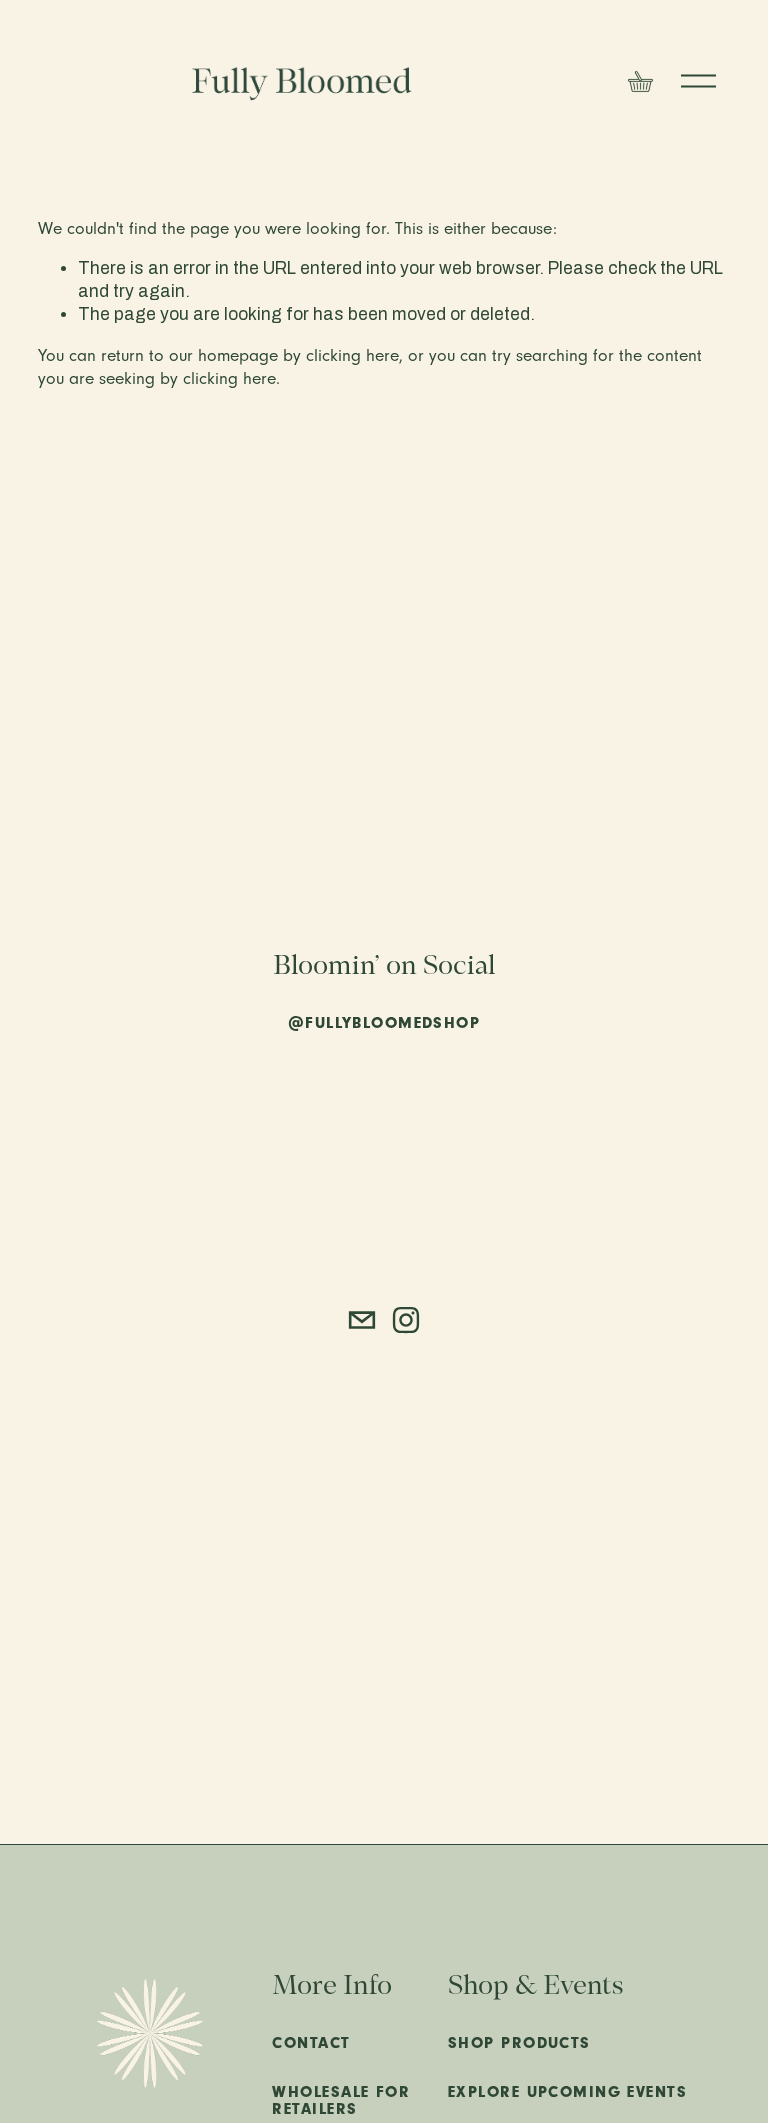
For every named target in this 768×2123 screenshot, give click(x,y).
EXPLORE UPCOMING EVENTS (567, 2092)
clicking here (352, 355)
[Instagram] (406, 1320)
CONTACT (311, 2043)
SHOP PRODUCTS (519, 2043)
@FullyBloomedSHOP (384, 1023)
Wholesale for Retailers (341, 2101)
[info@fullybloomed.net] (362, 1320)
